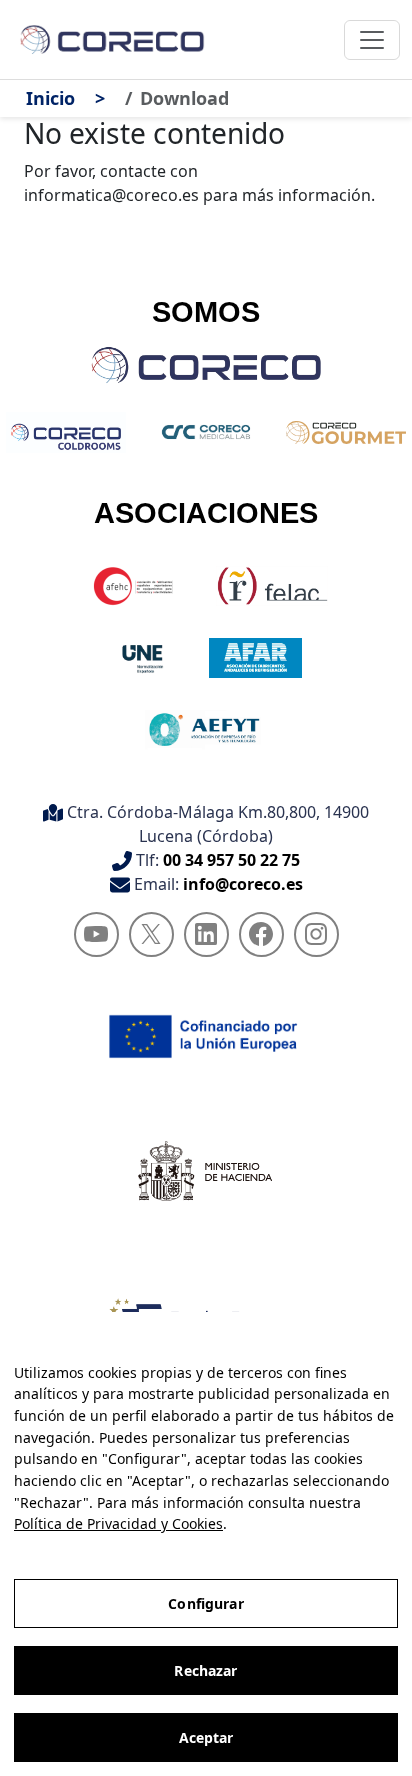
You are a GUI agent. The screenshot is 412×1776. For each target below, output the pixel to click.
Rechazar (205, 1670)
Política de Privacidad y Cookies (118, 1523)
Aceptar (206, 1737)
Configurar (205, 1603)
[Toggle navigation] (372, 40)
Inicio (50, 98)
